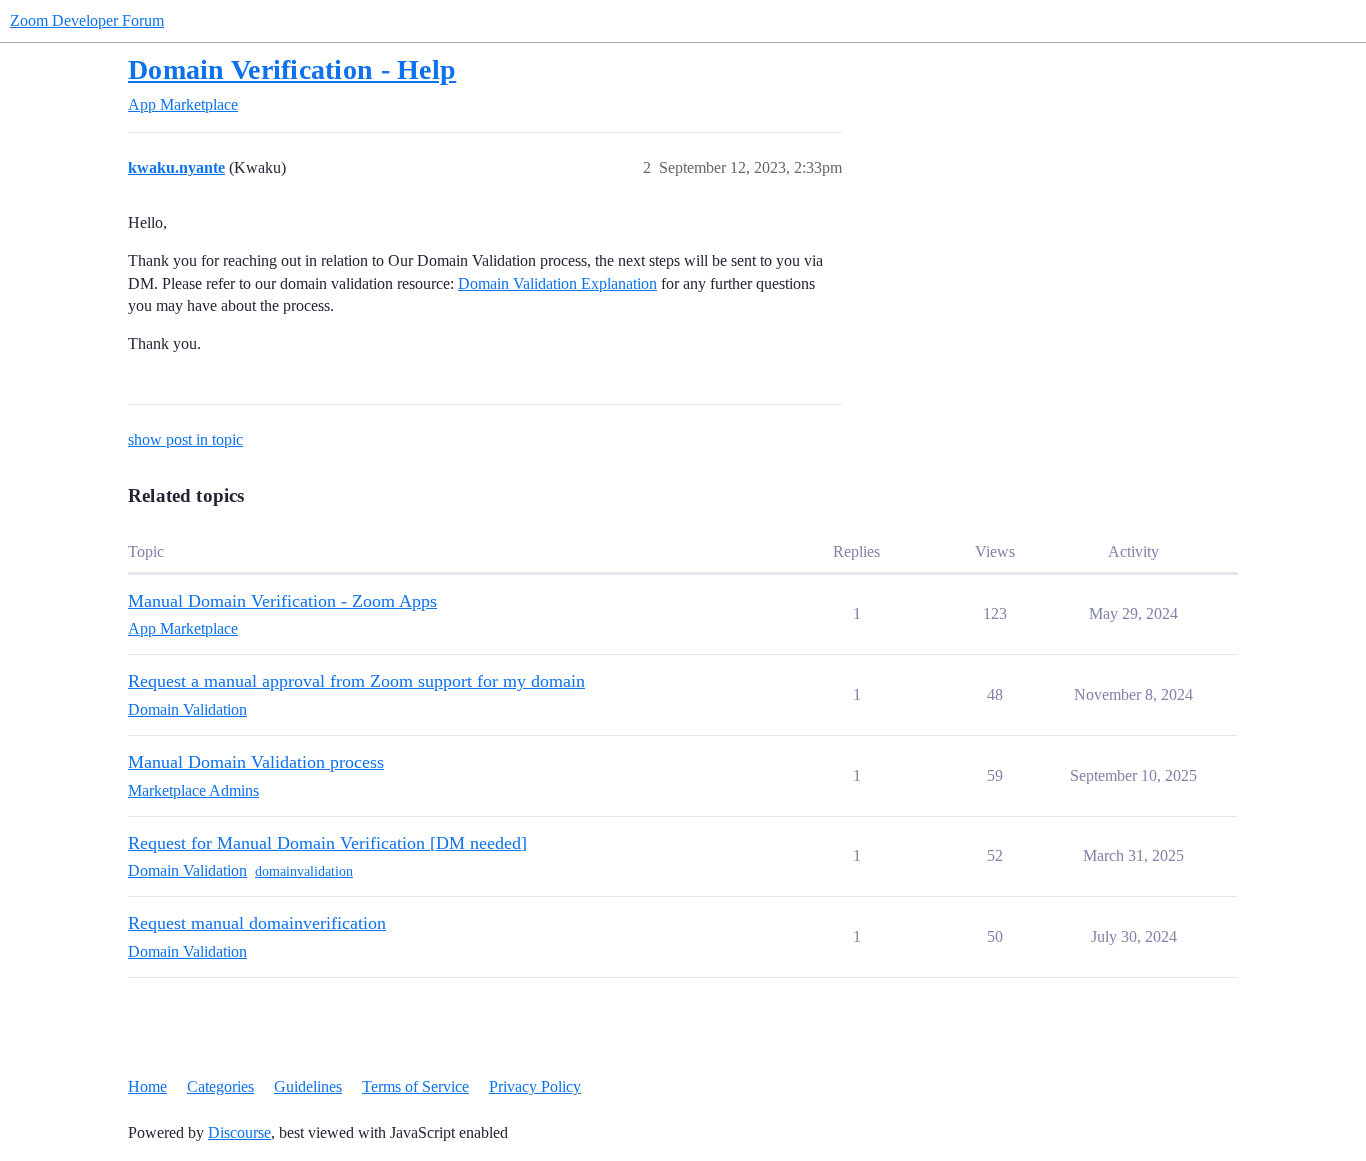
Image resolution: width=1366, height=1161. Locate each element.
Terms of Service (415, 1086)
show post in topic (185, 439)
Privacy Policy (535, 1086)
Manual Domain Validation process (256, 762)
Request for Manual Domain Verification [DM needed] (327, 843)
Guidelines (308, 1086)
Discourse (239, 1132)
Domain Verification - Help (292, 69)
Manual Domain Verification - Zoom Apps (282, 601)
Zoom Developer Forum (87, 20)
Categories (220, 1086)
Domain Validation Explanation (557, 283)
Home (147, 1086)
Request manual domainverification (257, 923)
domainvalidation (304, 871)
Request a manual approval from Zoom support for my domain (356, 681)
